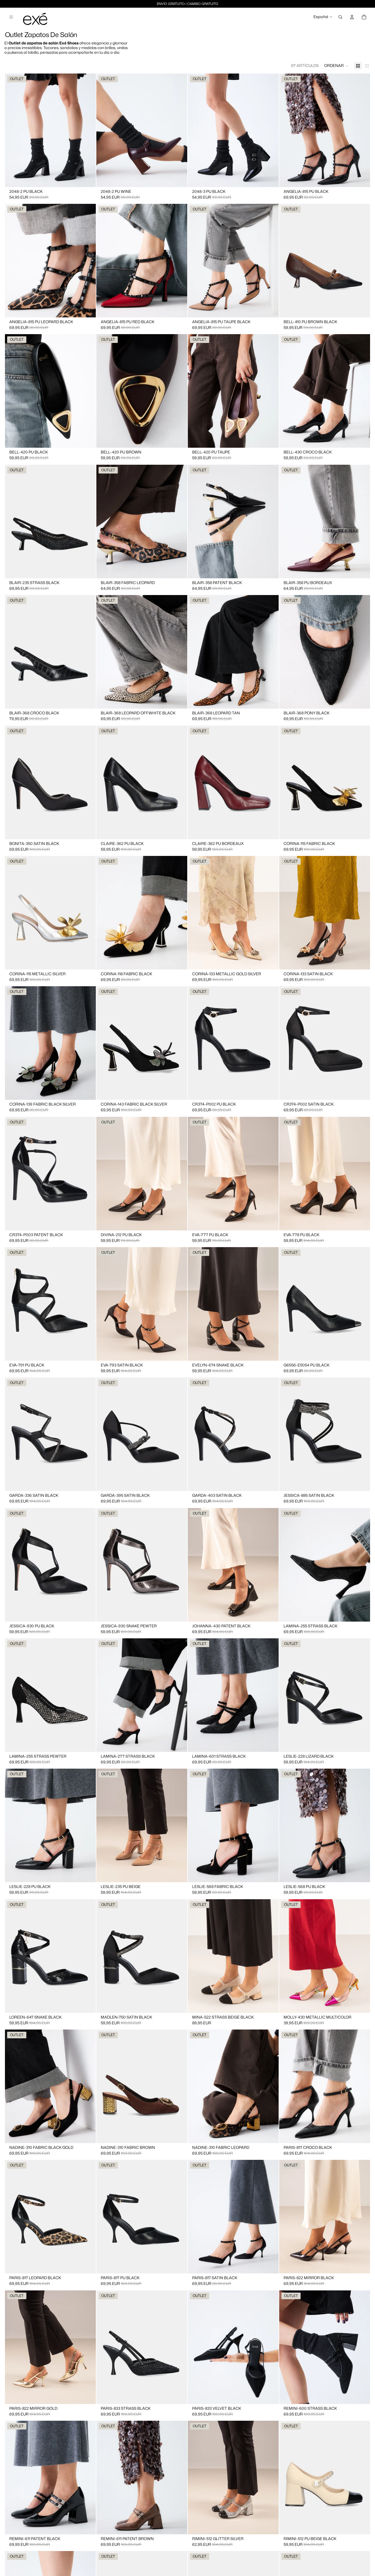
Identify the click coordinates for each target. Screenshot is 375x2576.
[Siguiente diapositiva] (88, 130)
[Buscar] (340, 17)
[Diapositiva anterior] (13, 130)
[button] (336, 66)
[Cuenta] (352, 17)
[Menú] (11, 17)
